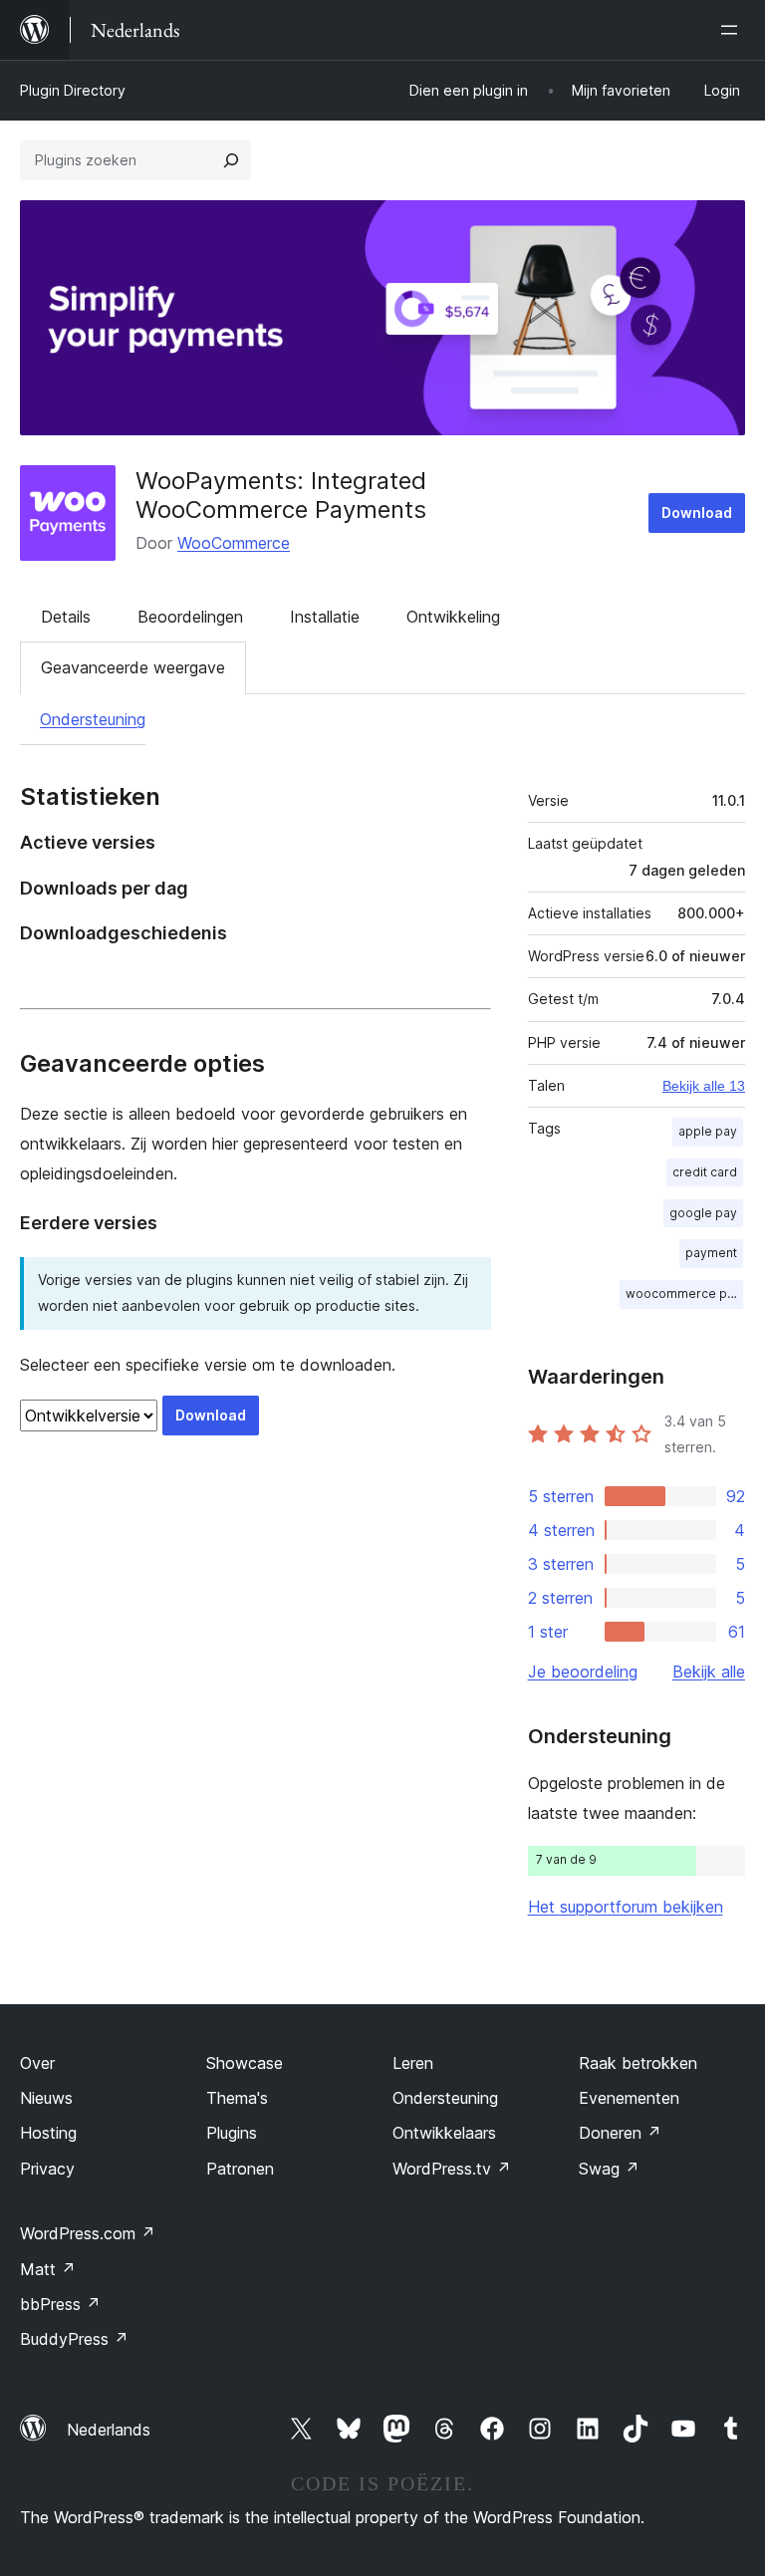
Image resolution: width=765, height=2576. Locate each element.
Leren (413, 2063)
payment (711, 1253)
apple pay (708, 1131)
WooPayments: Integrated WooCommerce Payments (281, 495)
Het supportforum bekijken (626, 1907)
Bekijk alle (709, 1672)
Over (37, 2063)
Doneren (620, 2133)
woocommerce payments (684, 1293)
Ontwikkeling (453, 617)
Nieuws (46, 2098)
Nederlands (109, 2430)
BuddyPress (74, 2339)
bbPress (60, 2304)
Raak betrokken (638, 2063)
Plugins (232, 2133)
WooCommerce (234, 543)
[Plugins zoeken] (231, 160)
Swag (609, 2169)
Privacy (47, 2169)
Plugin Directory (73, 90)
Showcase (245, 2063)
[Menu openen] (733, 30)
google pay (703, 1213)
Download (697, 513)
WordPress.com (88, 2233)
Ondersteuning (93, 719)
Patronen (240, 2169)
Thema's (237, 2098)
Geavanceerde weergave (133, 667)
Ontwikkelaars (444, 2133)
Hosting (48, 2133)
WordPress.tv (452, 2169)
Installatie (325, 617)
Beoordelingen (190, 617)
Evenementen (629, 2098)
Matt (48, 2269)
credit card (705, 1172)
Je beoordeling (583, 1672)
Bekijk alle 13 (704, 1086)
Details (66, 617)
